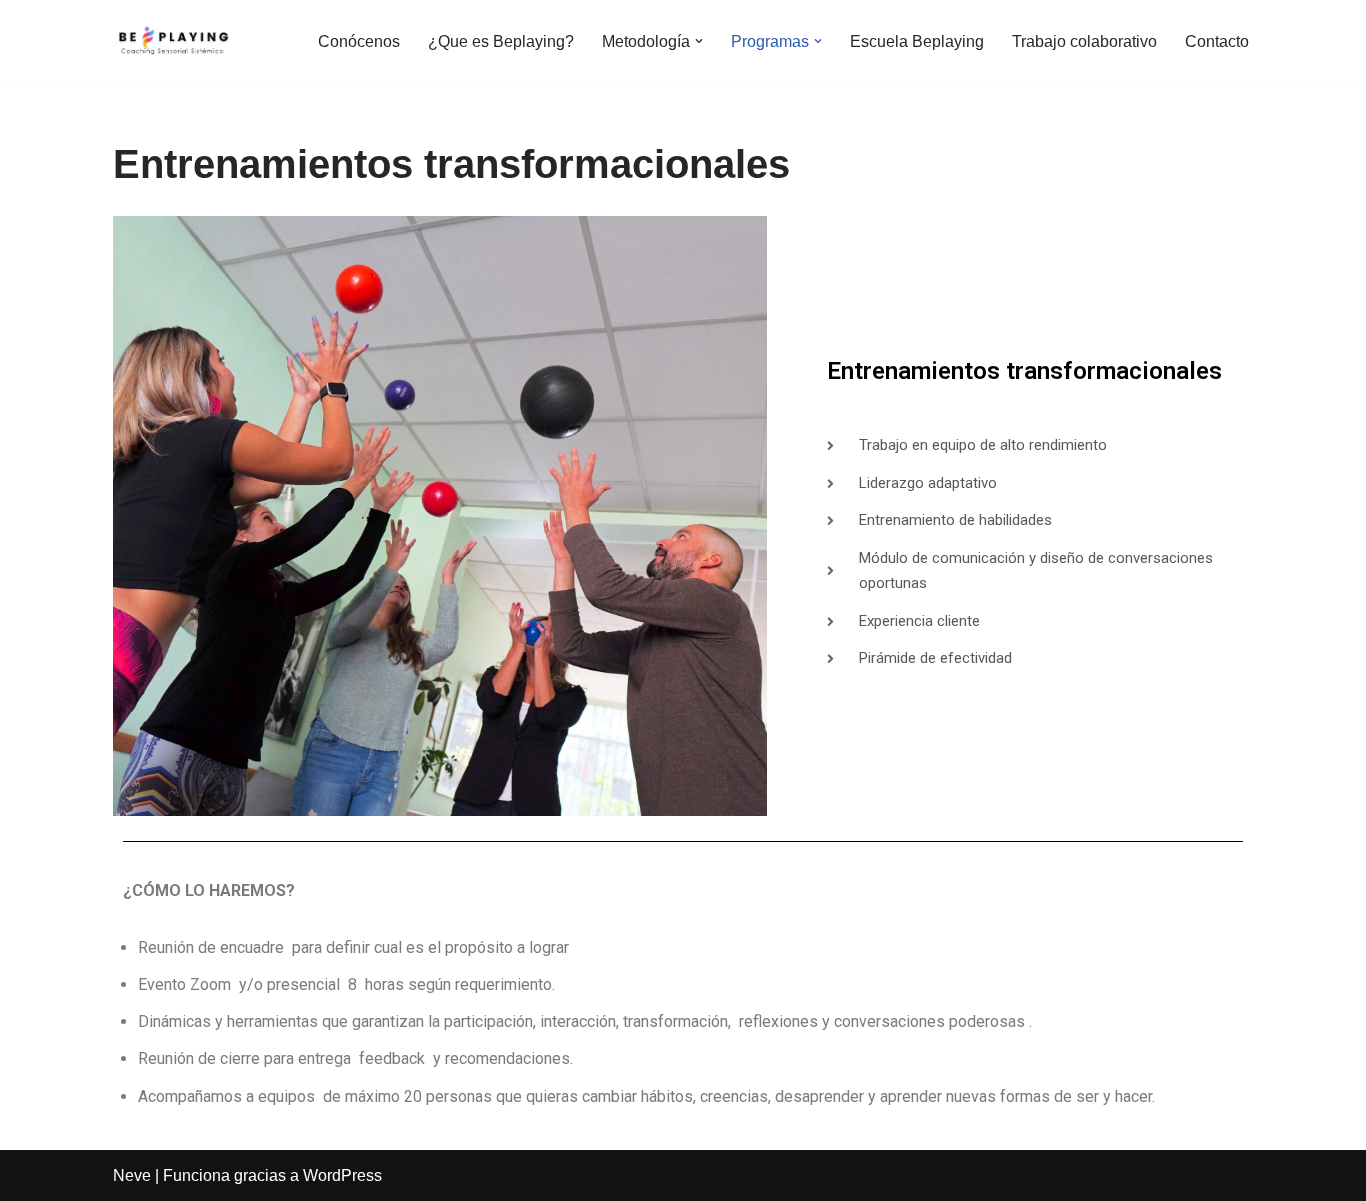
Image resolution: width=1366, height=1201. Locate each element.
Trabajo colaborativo (1084, 41)
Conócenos (359, 41)
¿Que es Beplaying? (501, 41)
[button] (699, 41)
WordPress (342, 1175)
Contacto (1217, 41)
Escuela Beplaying (917, 41)
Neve (132, 1175)
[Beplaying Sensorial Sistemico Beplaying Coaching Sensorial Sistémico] (173, 41)
